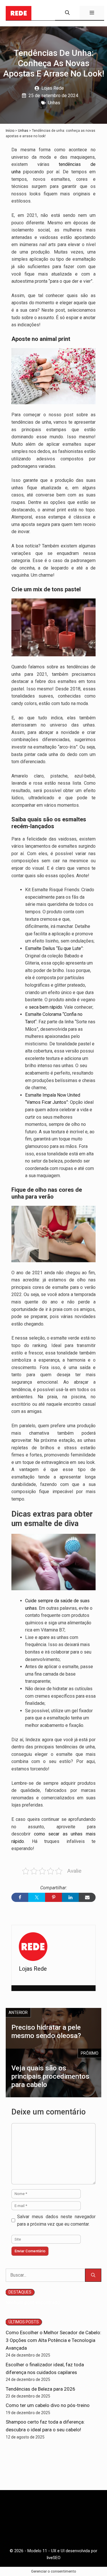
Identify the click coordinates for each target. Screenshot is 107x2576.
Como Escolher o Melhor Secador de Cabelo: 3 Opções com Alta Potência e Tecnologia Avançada (53, 2340)
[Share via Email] (87, 1897)
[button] (67, 13)
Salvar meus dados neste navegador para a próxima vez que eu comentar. (56, 2220)
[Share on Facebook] (20, 1897)
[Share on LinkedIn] (70, 1897)
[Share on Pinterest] (53, 1897)
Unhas (54, 103)
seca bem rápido (46, 1007)
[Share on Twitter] (37, 1897)
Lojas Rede (53, 88)
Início (10, 131)
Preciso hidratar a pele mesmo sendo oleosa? (46, 2032)
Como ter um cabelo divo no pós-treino (48, 2405)
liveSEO (54, 2558)
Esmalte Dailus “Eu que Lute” (54, 948)
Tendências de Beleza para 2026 (41, 2389)
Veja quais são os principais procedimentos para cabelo (50, 2076)
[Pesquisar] (93, 2275)
